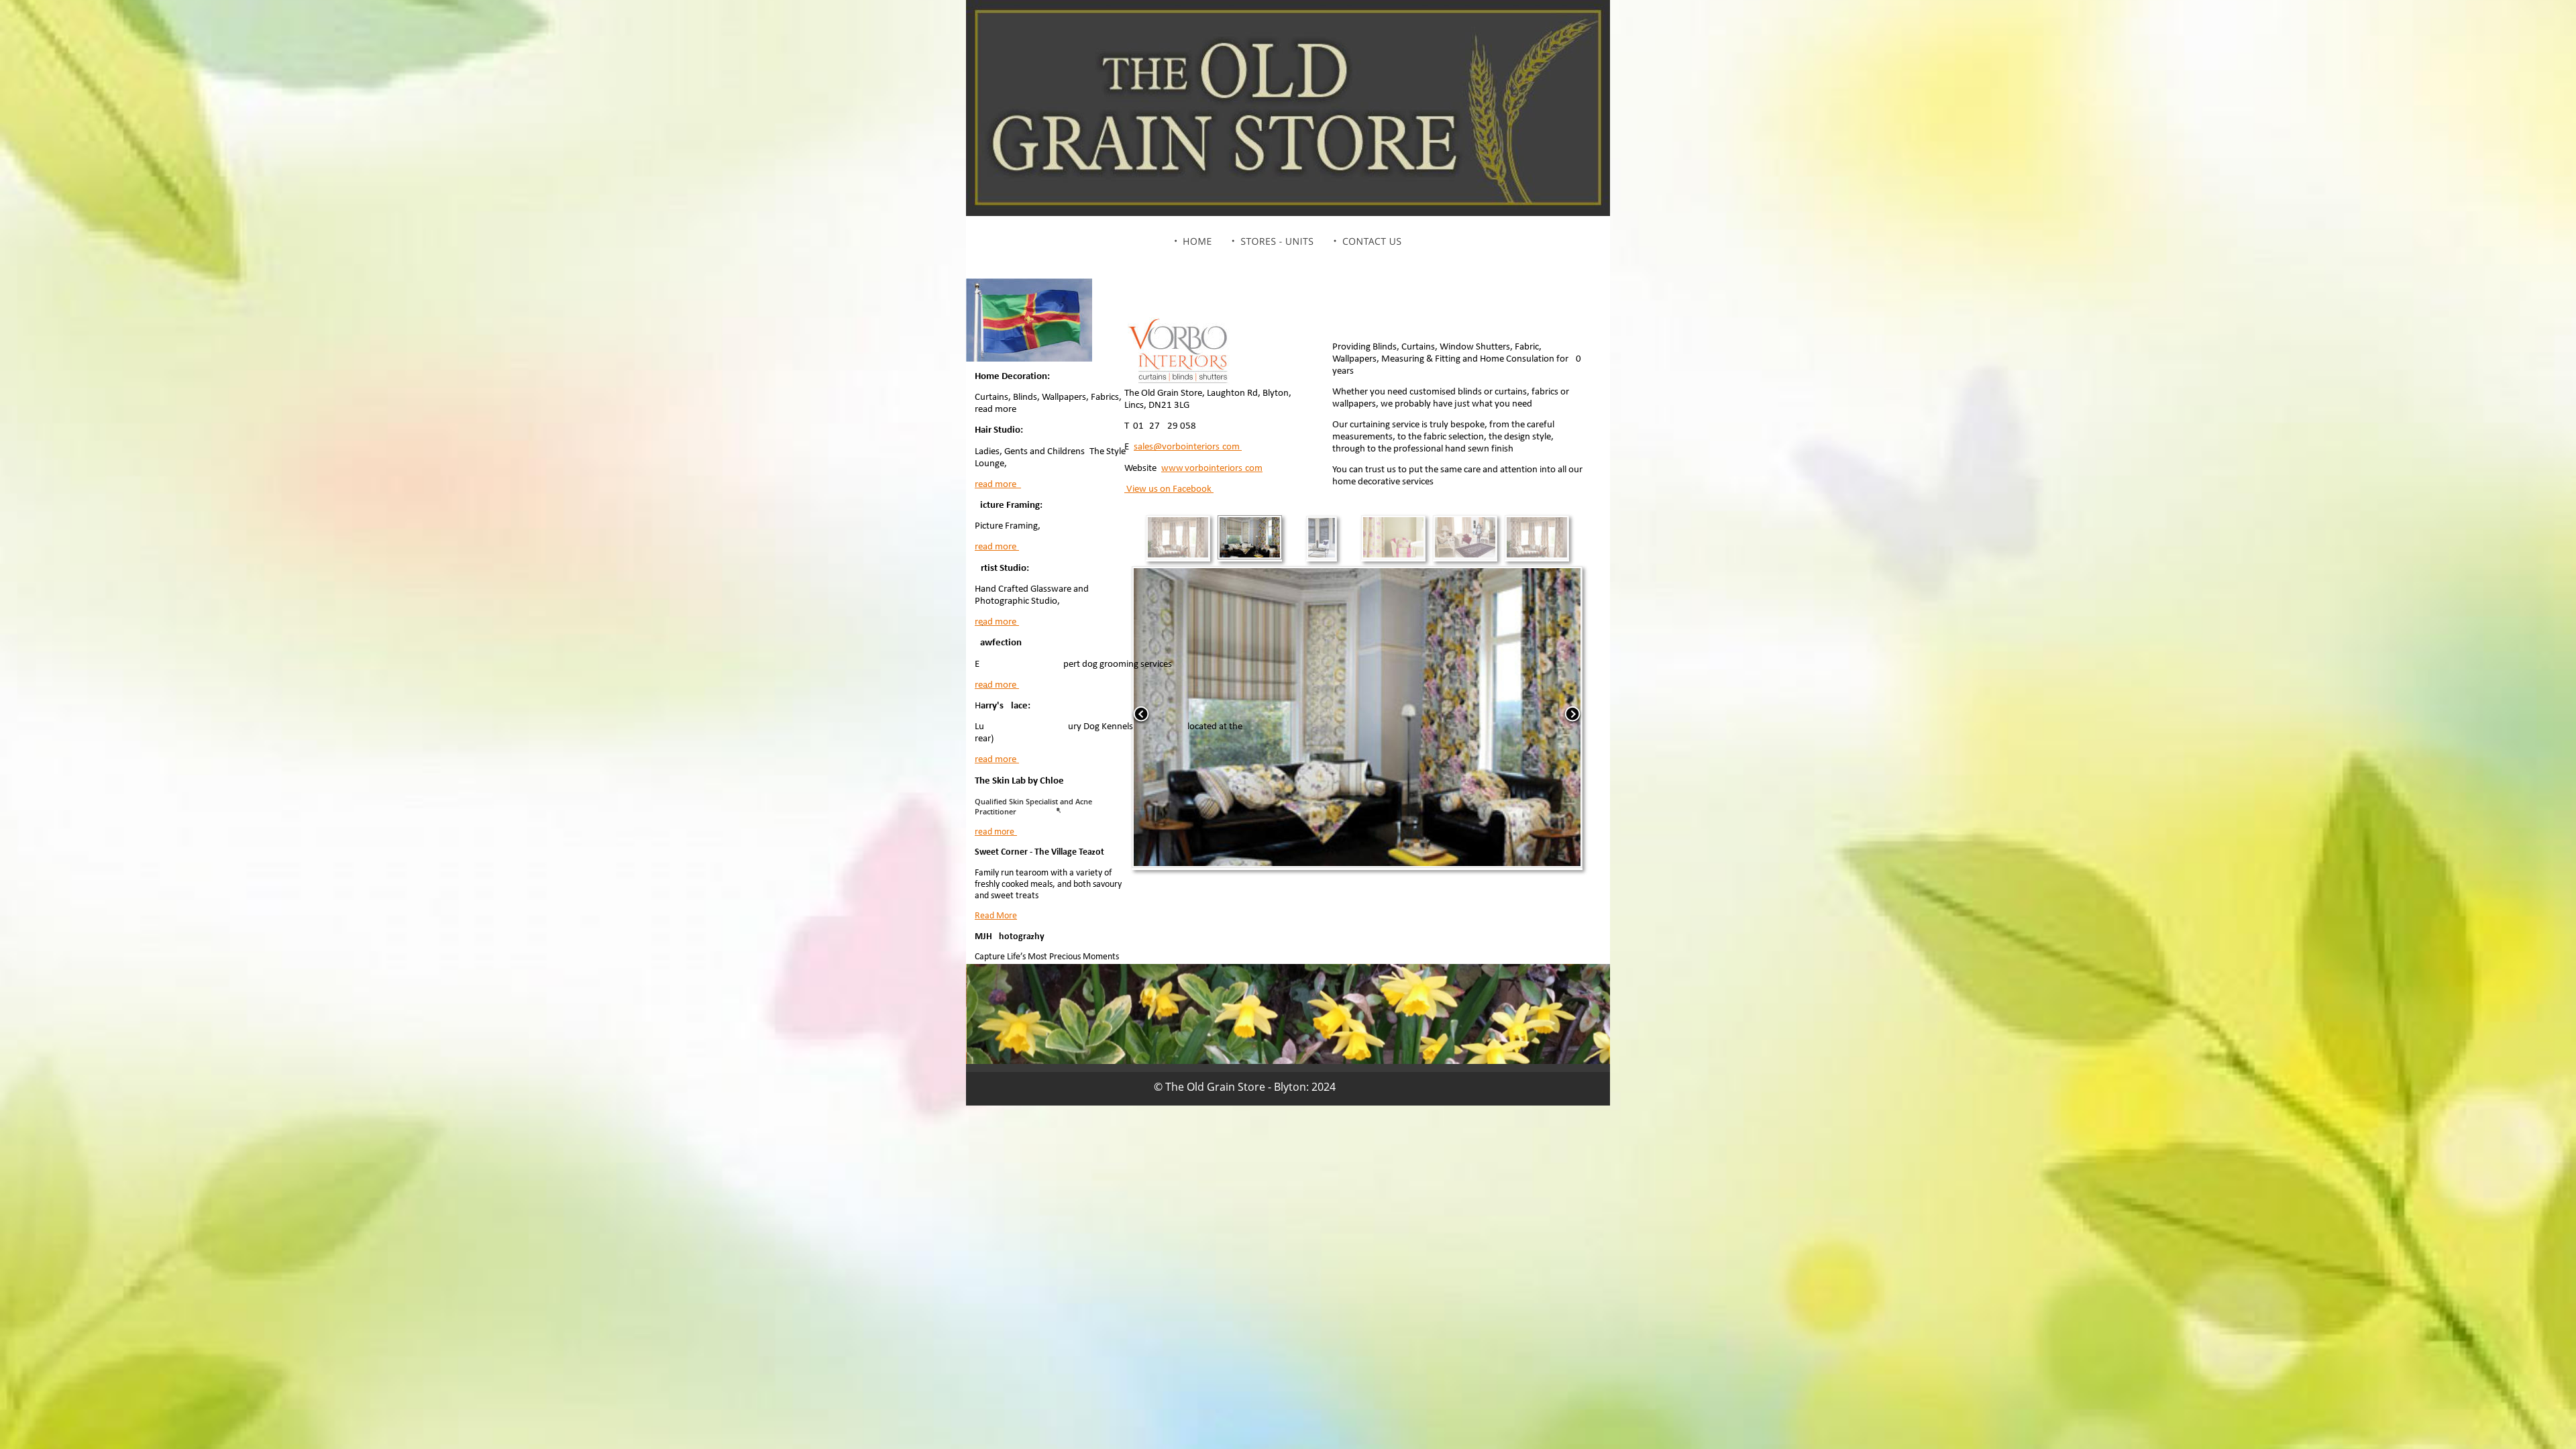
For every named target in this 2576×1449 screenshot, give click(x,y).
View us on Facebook (1169, 489)
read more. (998, 485)
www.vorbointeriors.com (1212, 469)
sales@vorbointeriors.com (1188, 447)
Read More (996, 916)
